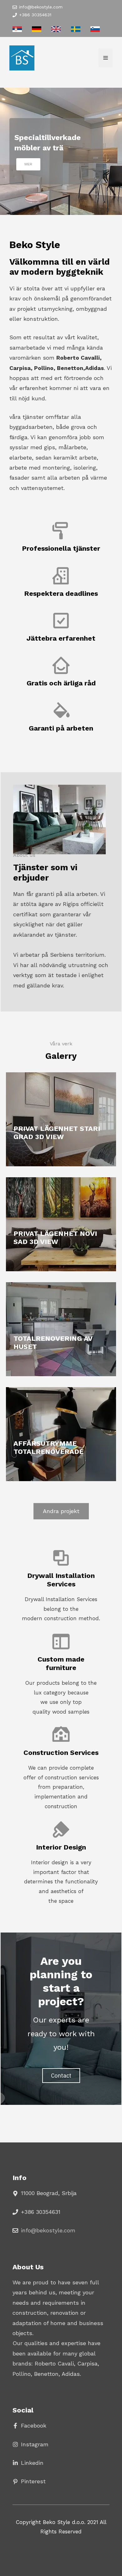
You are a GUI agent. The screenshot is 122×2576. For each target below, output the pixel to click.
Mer (28, 164)
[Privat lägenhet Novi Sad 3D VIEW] (61, 1224)
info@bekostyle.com (41, 7)
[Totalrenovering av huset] (61, 1329)
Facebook (34, 2425)
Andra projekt (61, 1511)
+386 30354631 (35, 15)
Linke (28, 2463)
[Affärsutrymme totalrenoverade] (61, 1434)
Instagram (35, 2444)
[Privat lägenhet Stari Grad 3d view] (61, 1119)
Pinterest (33, 2481)
